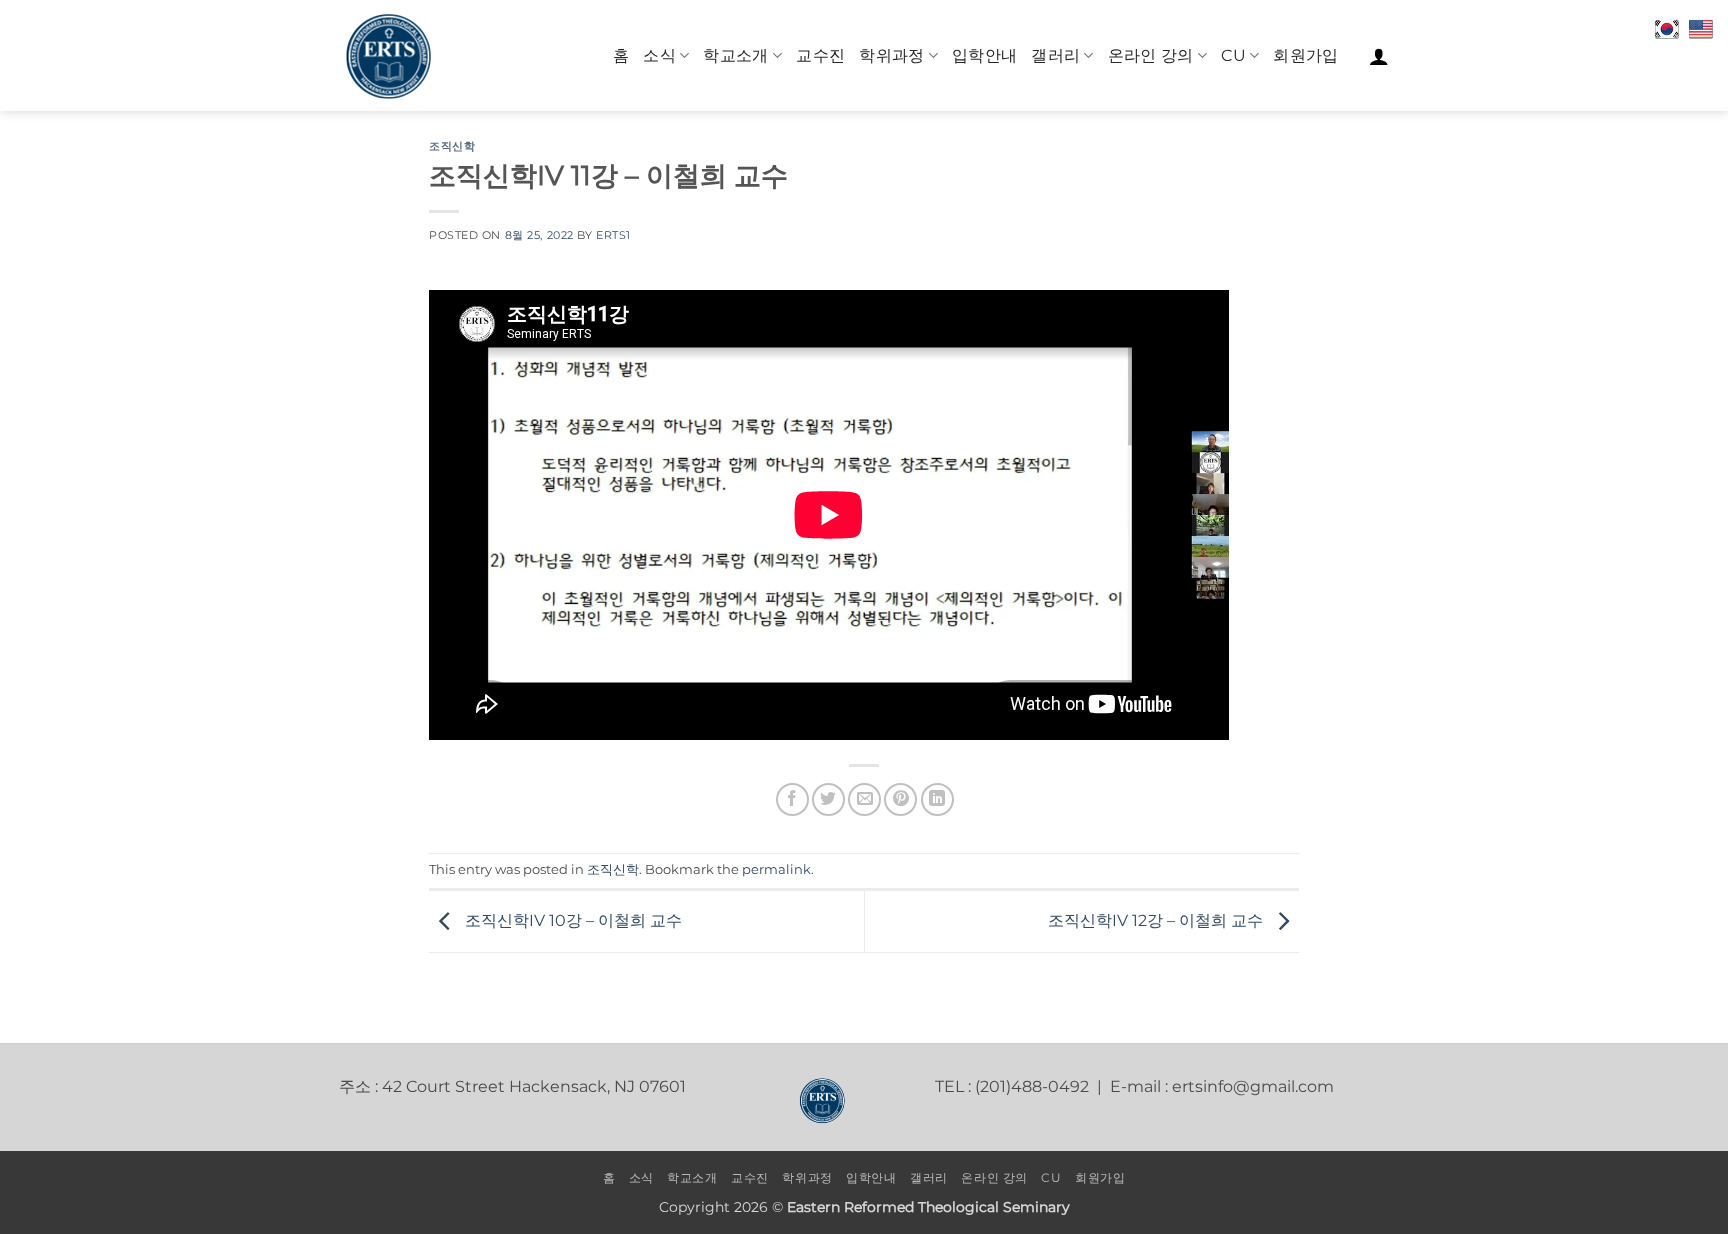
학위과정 (891, 55)
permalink (776, 869)
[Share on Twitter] (828, 799)
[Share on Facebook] (792, 799)
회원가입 (1305, 55)
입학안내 (984, 55)
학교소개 (735, 55)
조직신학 (452, 146)
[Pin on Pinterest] (900, 799)
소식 (659, 55)
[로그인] (1379, 56)
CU (1233, 55)
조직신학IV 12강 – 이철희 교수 (1157, 920)
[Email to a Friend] (864, 799)
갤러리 (1055, 55)
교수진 (820, 55)
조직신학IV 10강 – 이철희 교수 (571, 920)
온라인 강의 (1151, 55)
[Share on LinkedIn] (937, 799)
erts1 (613, 235)
